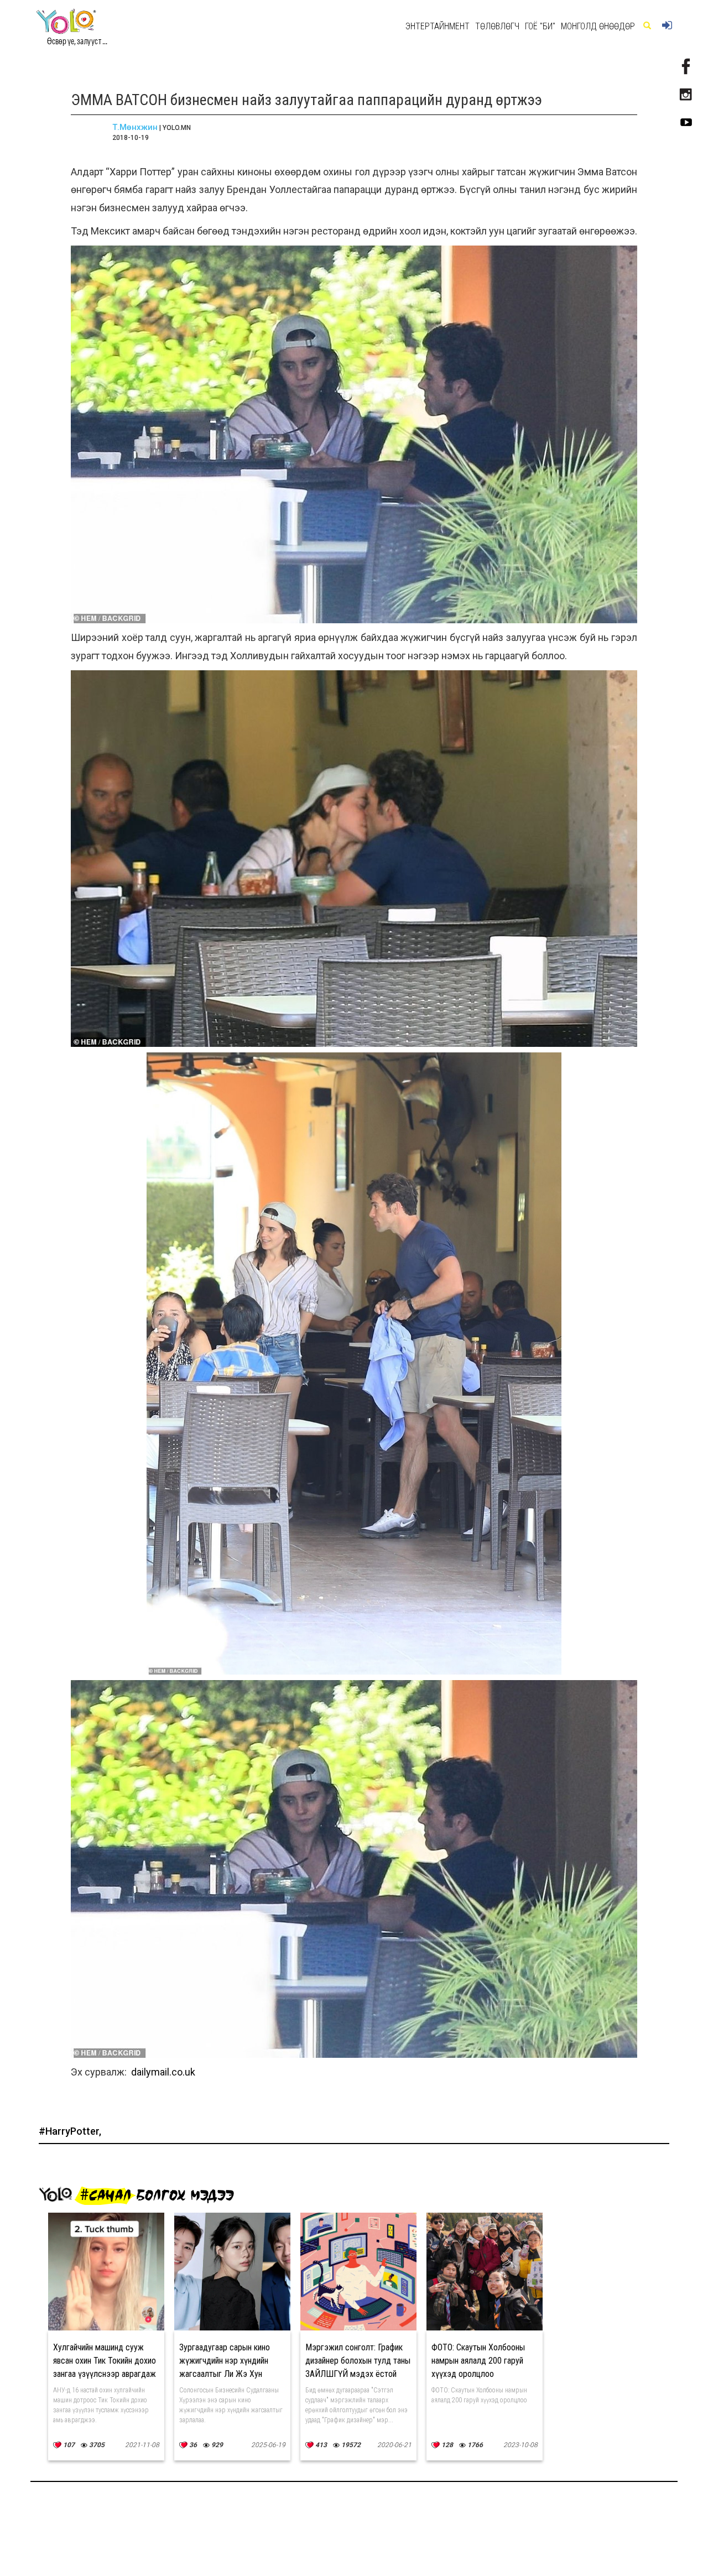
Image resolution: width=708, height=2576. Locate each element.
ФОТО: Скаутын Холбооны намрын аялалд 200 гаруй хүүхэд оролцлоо (478, 2361)
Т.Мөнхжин (135, 127)
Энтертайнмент (438, 26)
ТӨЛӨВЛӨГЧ (497, 26)
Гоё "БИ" (540, 26)
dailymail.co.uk (163, 2072)
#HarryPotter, (70, 2131)
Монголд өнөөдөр (598, 26)
